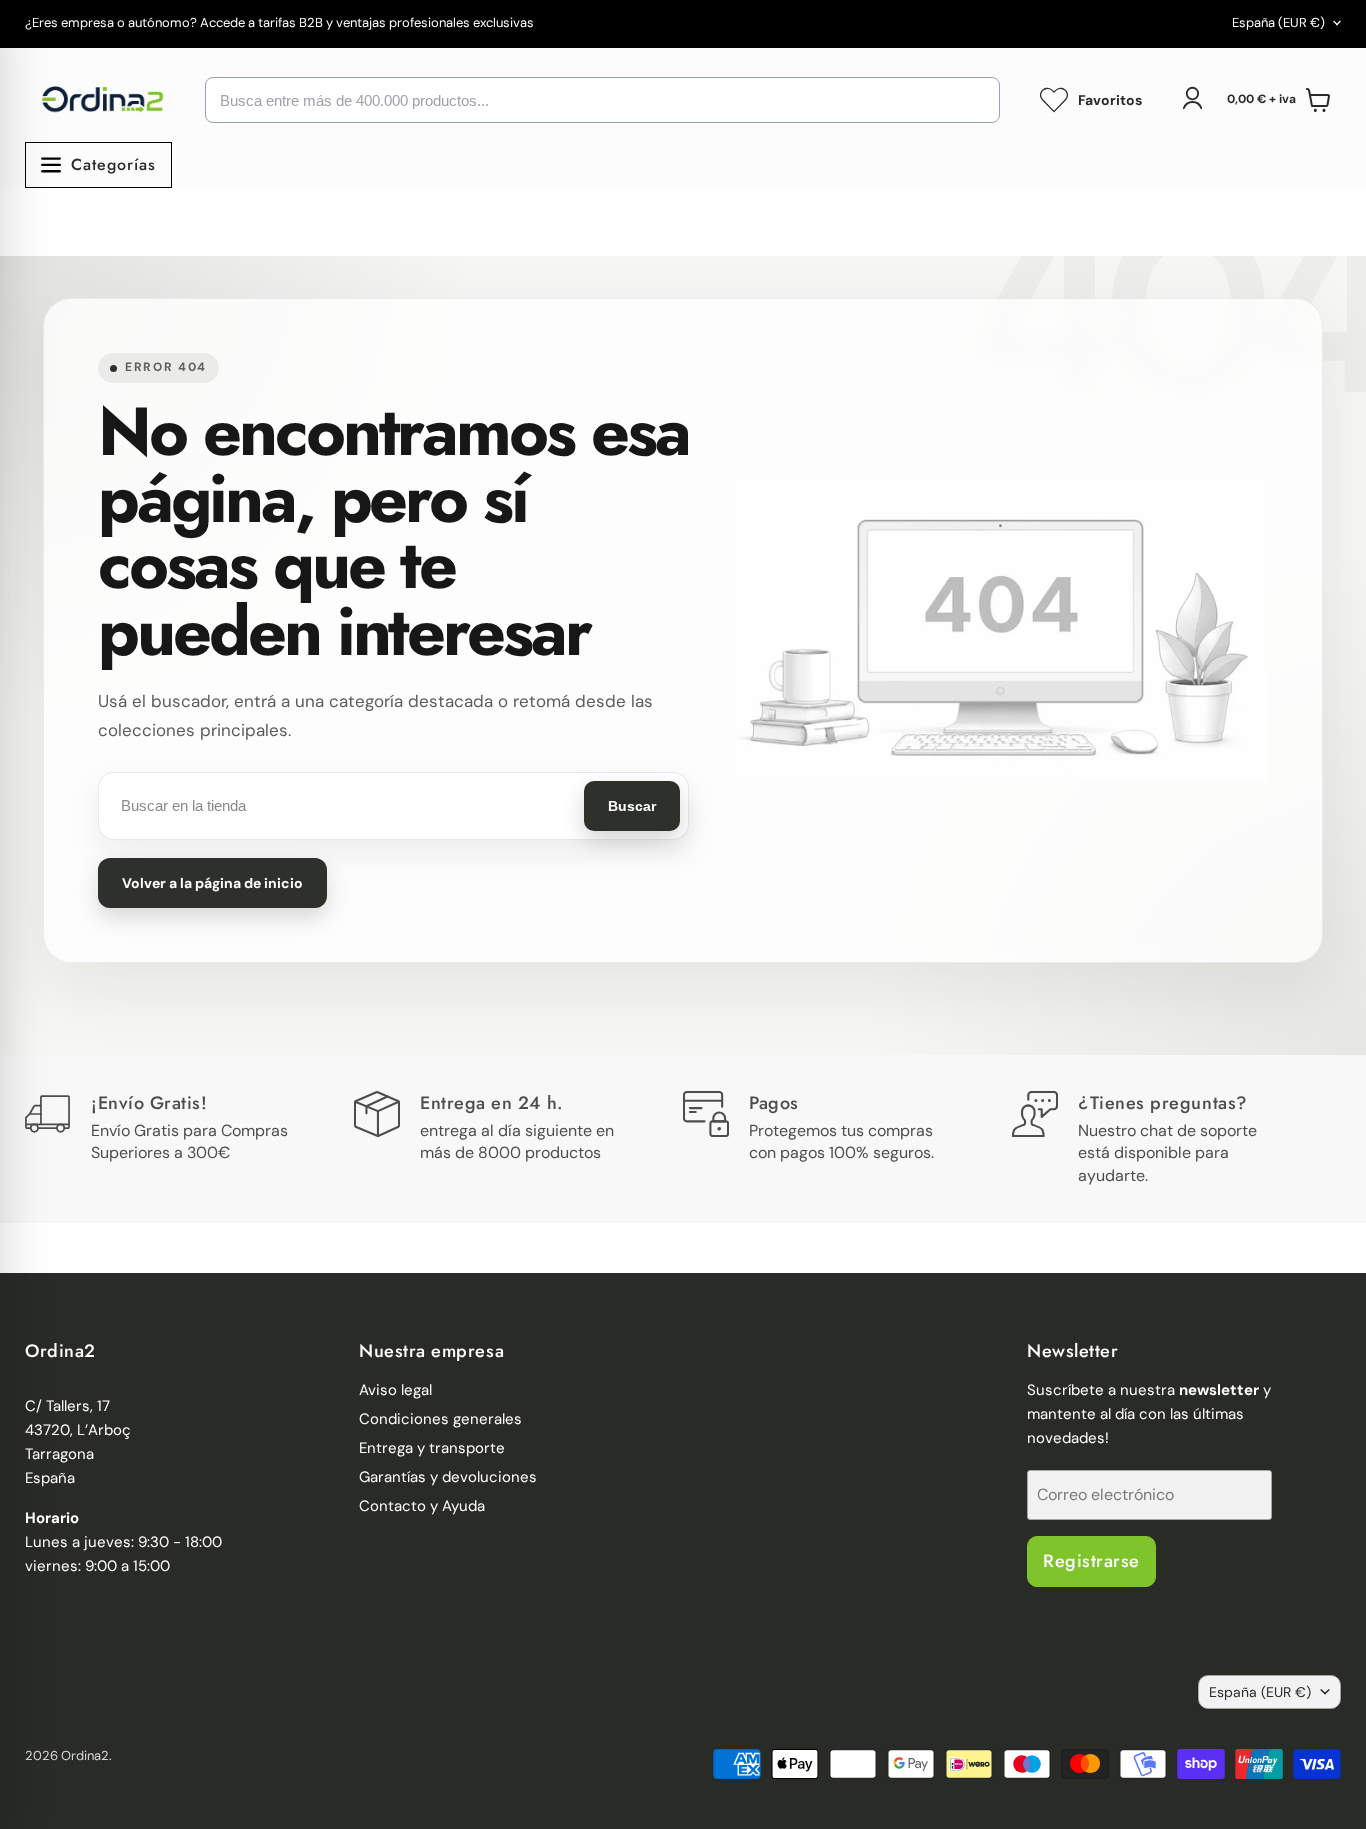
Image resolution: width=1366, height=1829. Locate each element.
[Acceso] (1192, 98)
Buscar (632, 806)
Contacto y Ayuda (422, 1506)
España (1278, 22)
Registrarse (1091, 1561)
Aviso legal (395, 1390)
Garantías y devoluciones (448, 1477)
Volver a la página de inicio (212, 883)
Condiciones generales (440, 1419)
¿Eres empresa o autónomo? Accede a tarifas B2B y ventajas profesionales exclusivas (279, 23)
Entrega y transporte (432, 1448)
